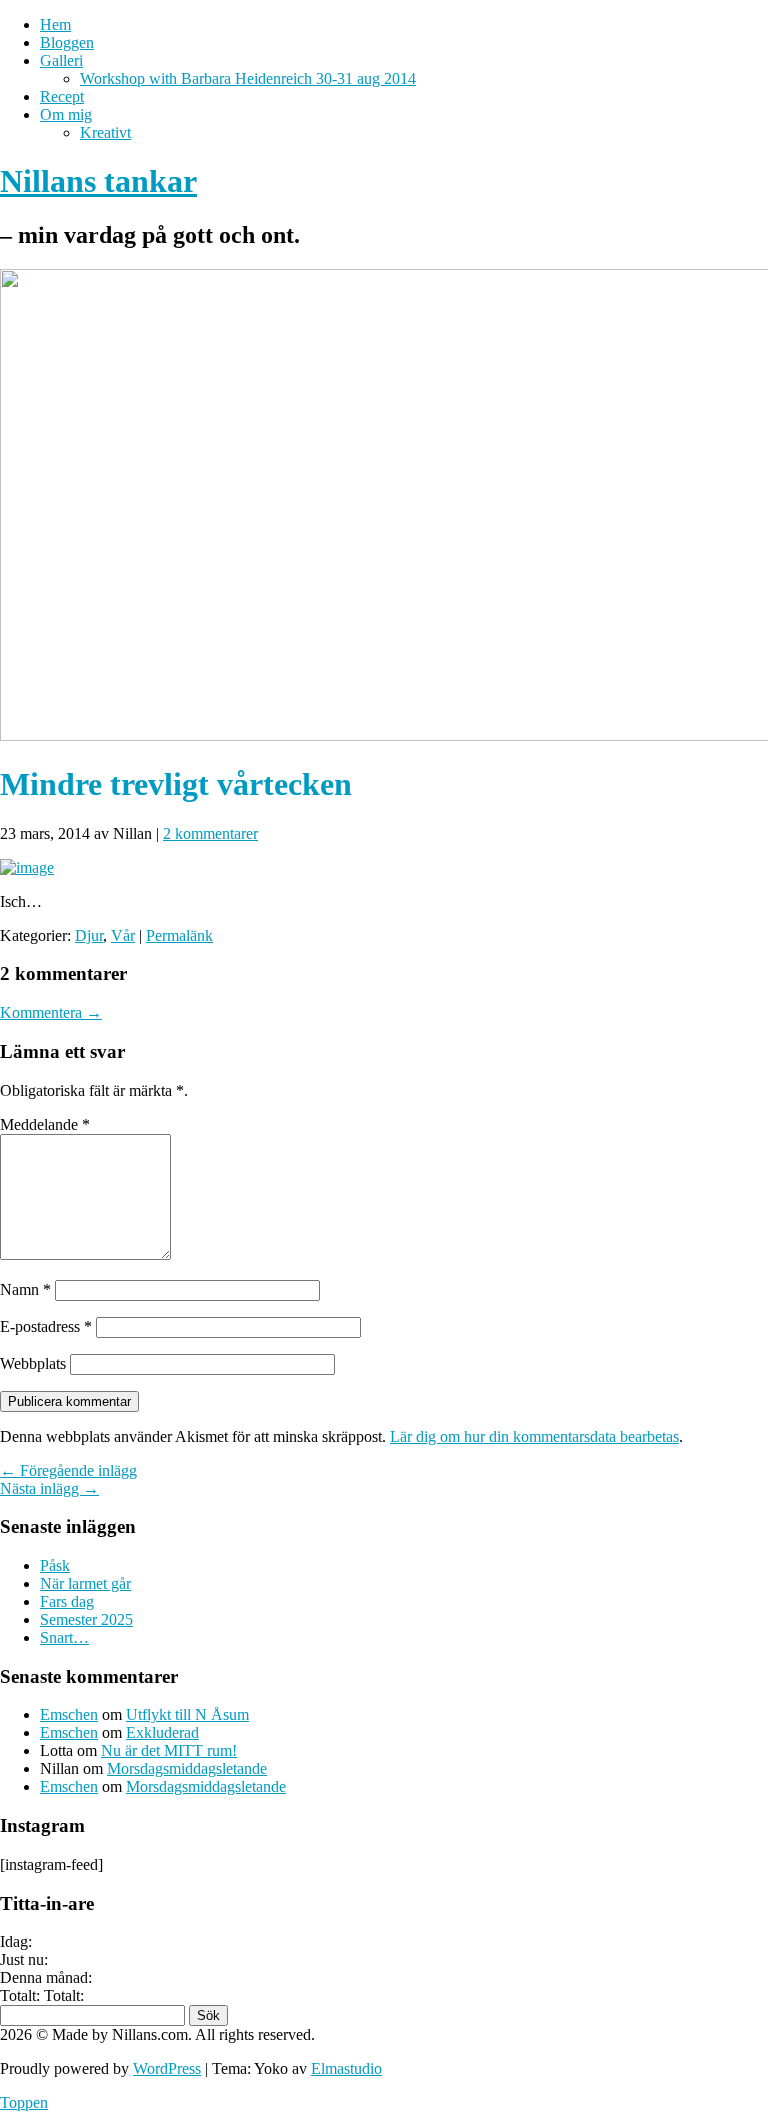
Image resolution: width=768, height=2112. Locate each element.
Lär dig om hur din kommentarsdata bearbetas (534, 1436)
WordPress (167, 2068)
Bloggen (67, 42)
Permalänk (179, 935)
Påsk (55, 1565)
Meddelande (45, 1124)
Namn (25, 1289)
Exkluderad (162, 1732)
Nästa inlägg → (49, 1488)
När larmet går (85, 1583)
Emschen (69, 1714)
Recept (62, 96)
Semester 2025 (86, 1619)
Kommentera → (51, 1012)
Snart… (64, 1637)
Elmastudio (346, 2068)
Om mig (66, 114)
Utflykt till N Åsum (187, 1714)
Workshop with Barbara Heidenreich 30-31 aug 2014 (248, 78)
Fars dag (67, 1601)
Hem (55, 24)
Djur (89, 935)
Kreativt (105, 132)
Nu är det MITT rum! (169, 1750)
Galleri (61, 60)
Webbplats (33, 1363)
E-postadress (46, 1326)
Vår (123, 935)
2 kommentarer (210, 833)
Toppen (24, 2102)
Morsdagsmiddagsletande (187, 1768)
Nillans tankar (98, 181)
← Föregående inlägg (68, 1470)
